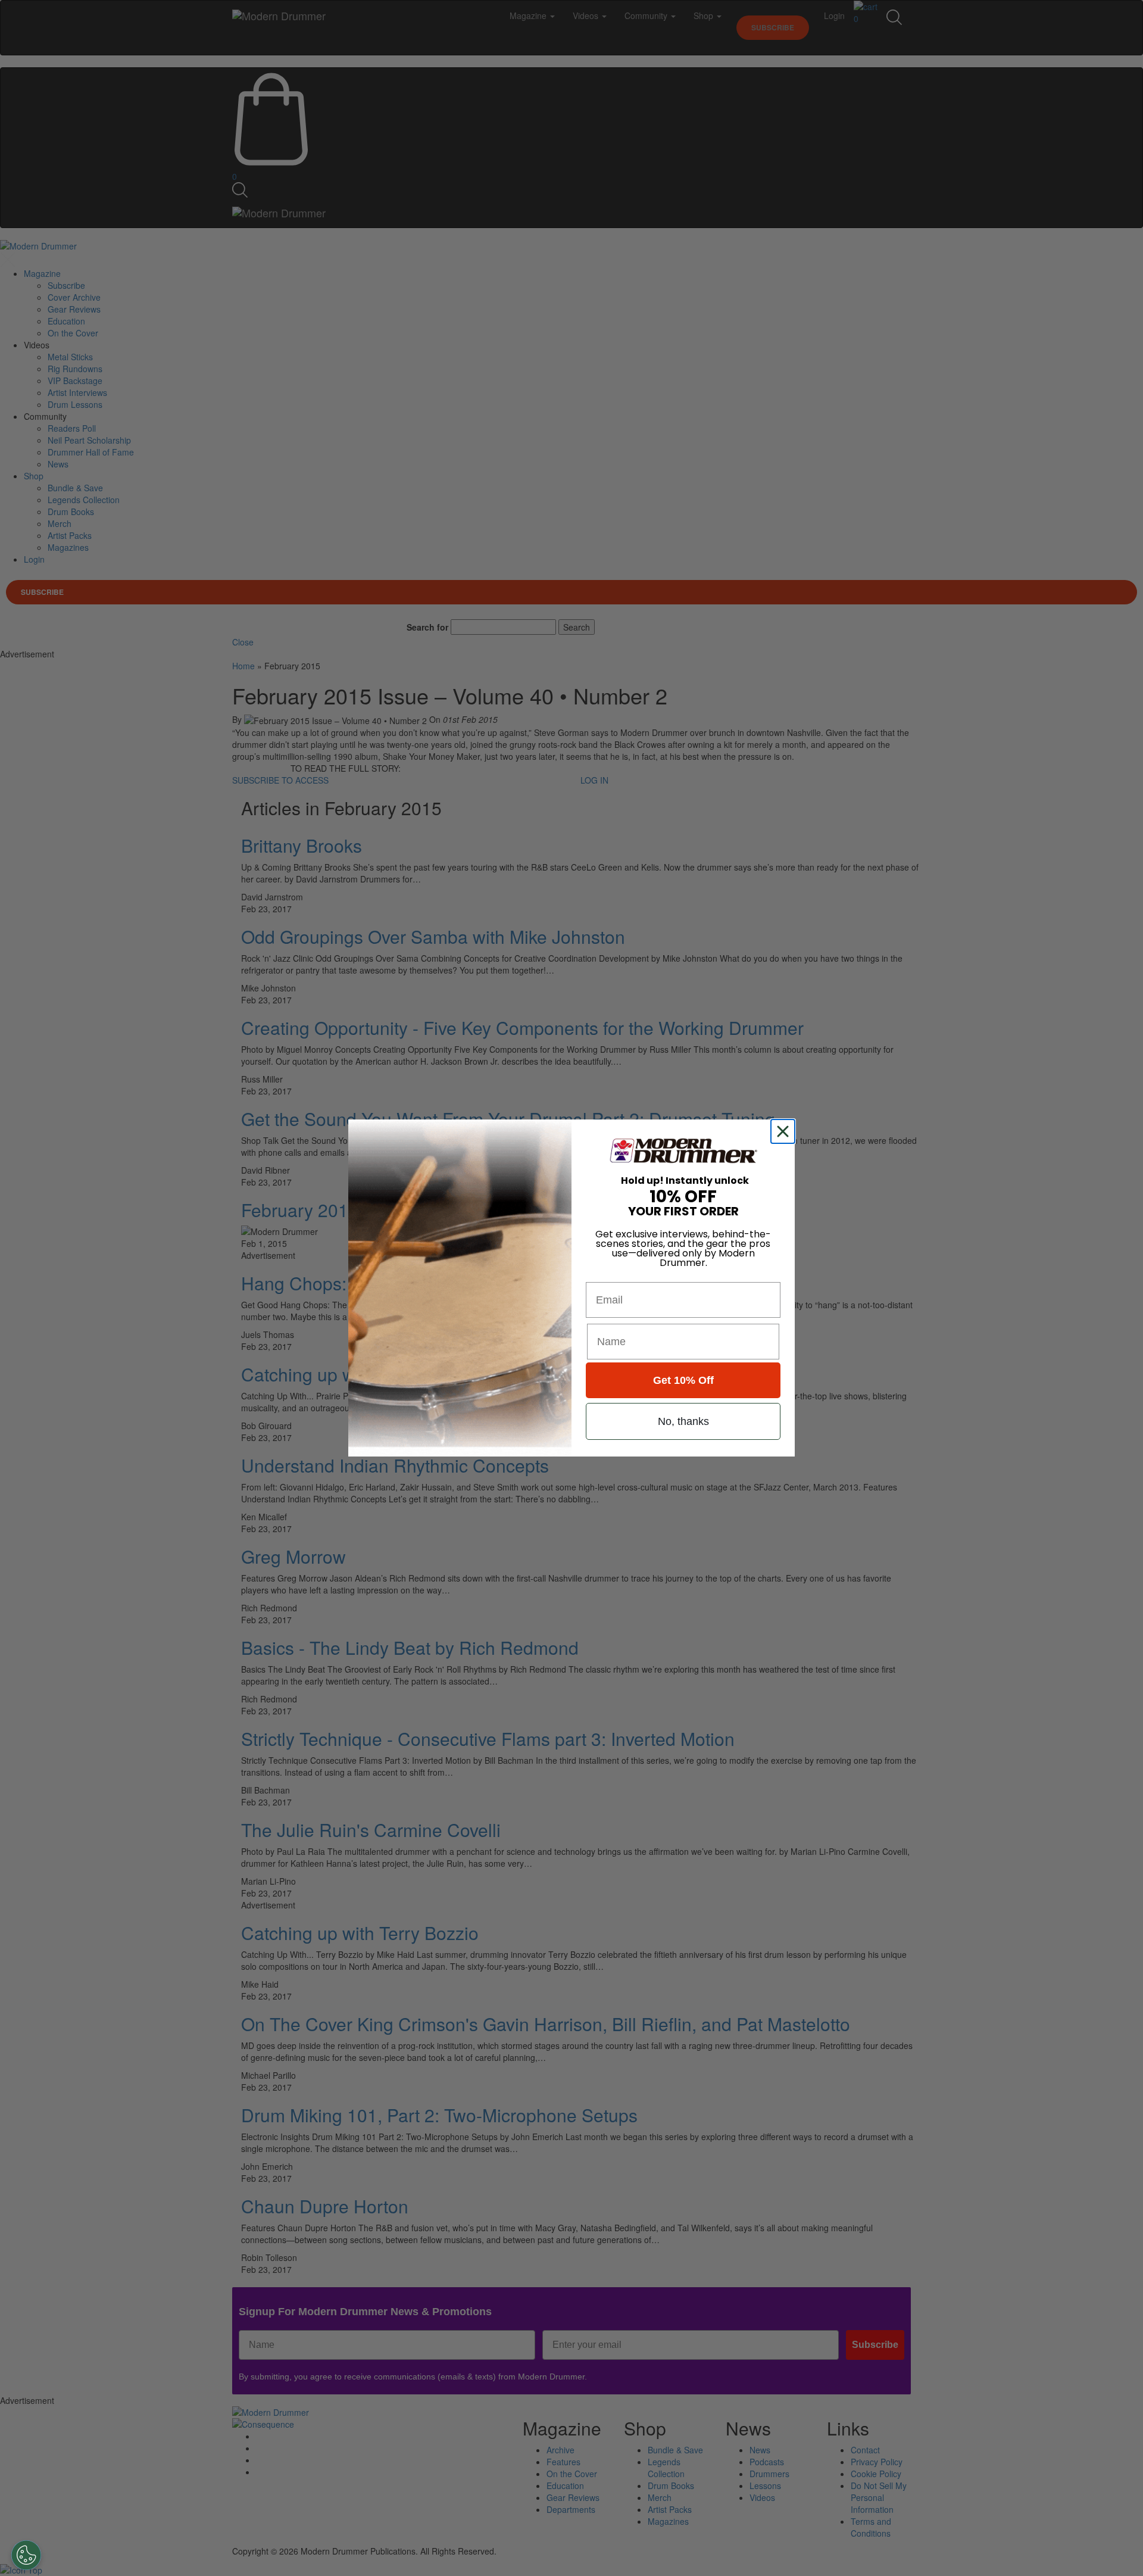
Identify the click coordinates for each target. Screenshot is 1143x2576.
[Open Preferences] (26, 2555)
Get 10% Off (683, 1380)
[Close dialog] (785, 1131)
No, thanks (683, 1421)
